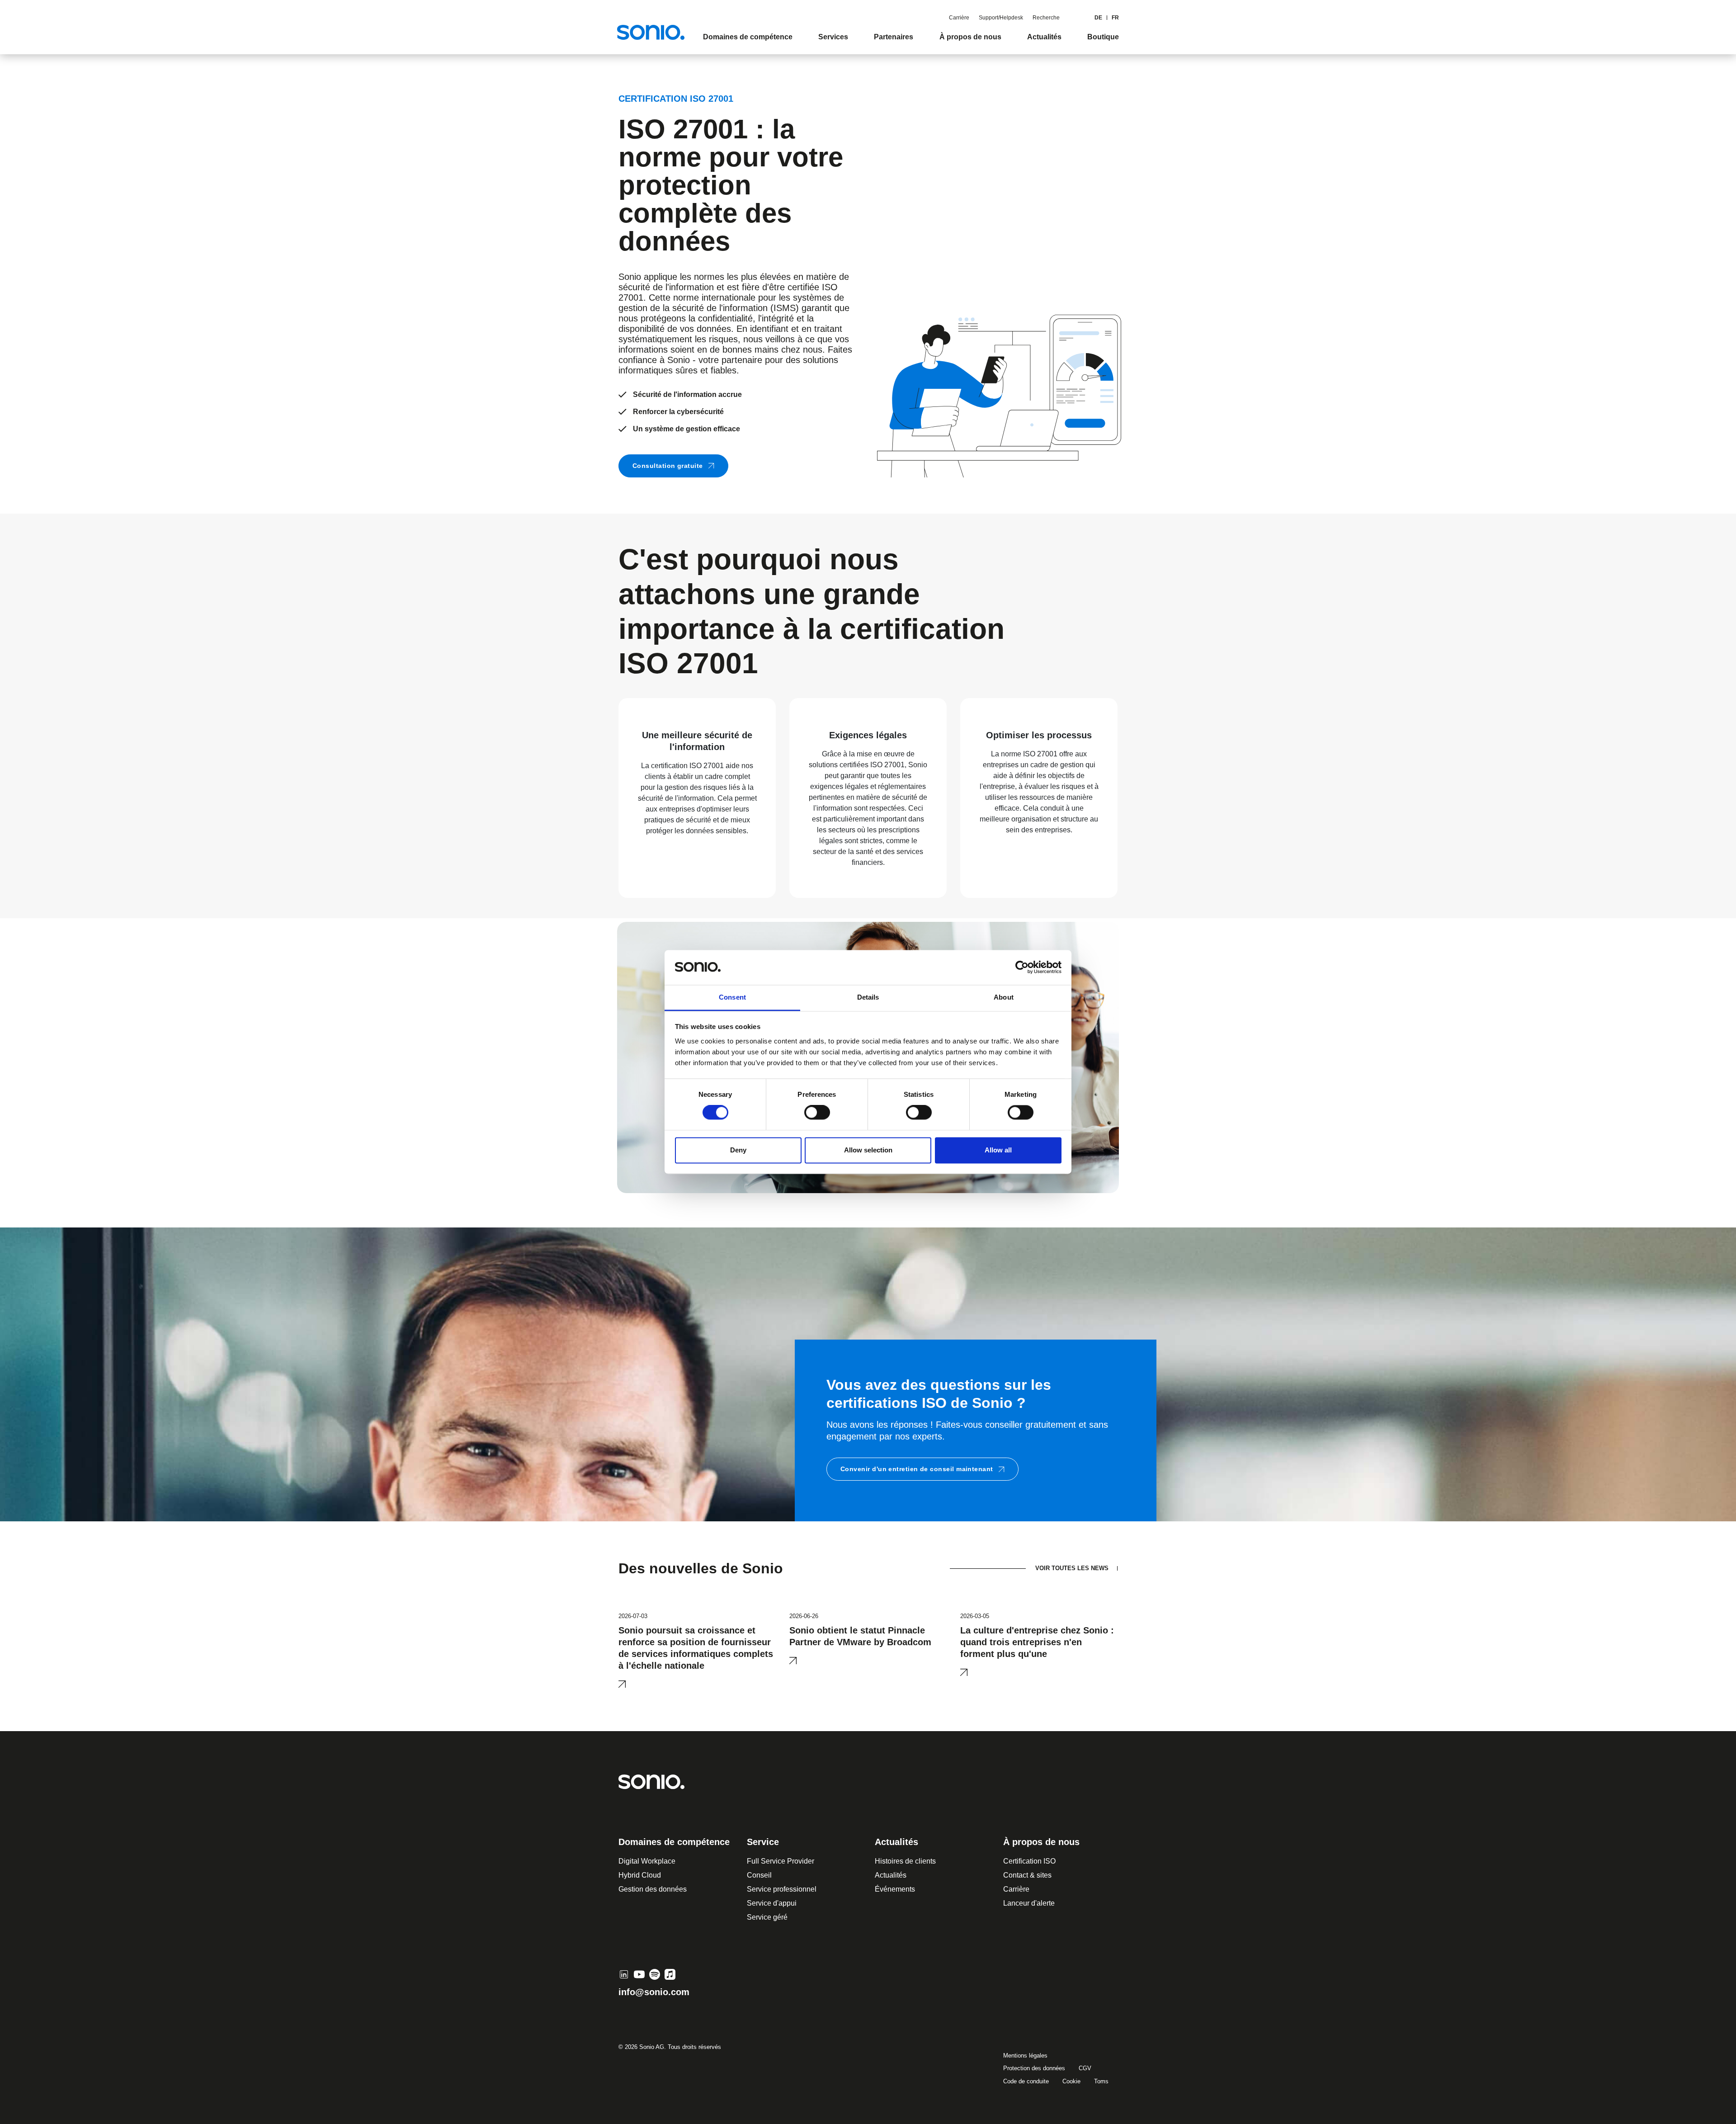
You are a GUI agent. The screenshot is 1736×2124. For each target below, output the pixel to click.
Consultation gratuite (668, 466)
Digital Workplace (647, 1861)
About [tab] (1004, 997)
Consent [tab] (732, 997)
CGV (1085, 2068)
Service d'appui (772, 1903)
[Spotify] (655, 1974)
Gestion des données (653, 1889)
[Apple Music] (670, 1974)
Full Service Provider (781, 1861)
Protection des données (1034, 2068)
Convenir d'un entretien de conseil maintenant (917, 1469)
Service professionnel (782, 1889)
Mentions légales (1025, 2056)
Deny (738, 1150)
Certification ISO (1029, 1861)
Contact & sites (1027, 1875)
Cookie (1071, 2081)
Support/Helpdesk (1001, 18)
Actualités (891, 1875)
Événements (895, 1889)
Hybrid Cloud (640, 1875)
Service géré (767, 1917)
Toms (1101, 2081)
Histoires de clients (905, 1861)
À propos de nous (1041, 1842)
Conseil (759, 1875)
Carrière (959, 18)
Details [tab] (868, 997)
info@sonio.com (654, 1992)
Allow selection (868, 1150)
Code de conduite (1026, 2081)
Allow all (998, 1150)
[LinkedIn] (624, 1974)
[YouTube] (639, 1974)
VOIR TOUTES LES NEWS (1072, 1568)
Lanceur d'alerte (1029, 1903)
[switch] (817, 1113)
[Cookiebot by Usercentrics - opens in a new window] (1022, 968)
